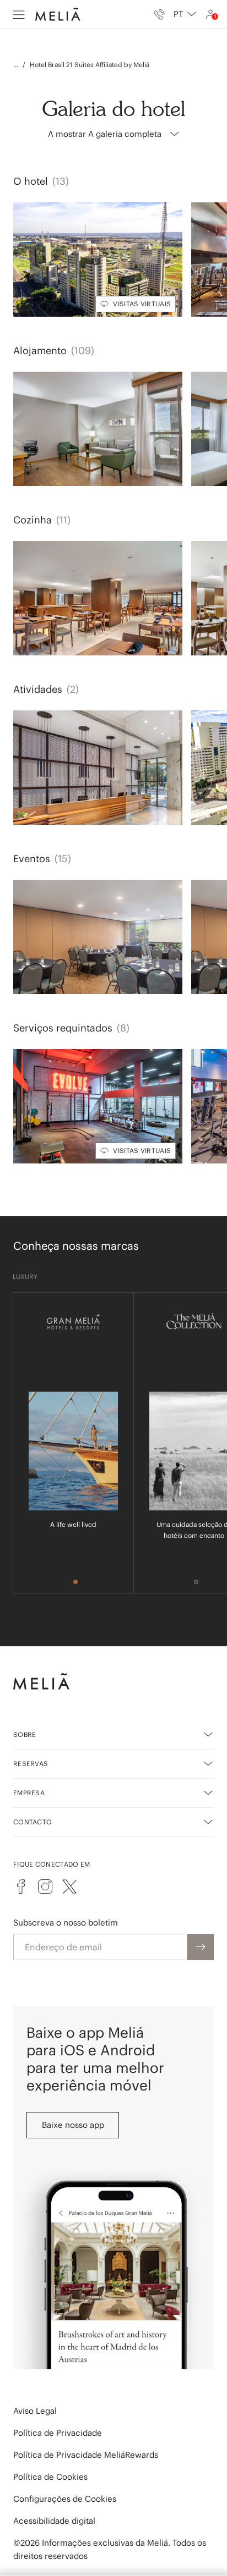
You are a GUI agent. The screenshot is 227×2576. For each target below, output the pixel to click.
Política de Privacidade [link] (58, 2433)
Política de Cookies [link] (50, 2477)
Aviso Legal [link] (35, 2411)
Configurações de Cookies (65, 2499)
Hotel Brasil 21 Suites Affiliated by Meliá (90, 65)
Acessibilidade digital (54, 2521)
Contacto (33, 1822)
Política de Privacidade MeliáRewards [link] (86, 2455)
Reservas (31, 1764)
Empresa (29, 1793)
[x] (69, 1887)
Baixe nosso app (73, 2125)
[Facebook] (21, 1887)
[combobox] (185, 14)
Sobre (25, 1734)
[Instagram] (45, 1887)
